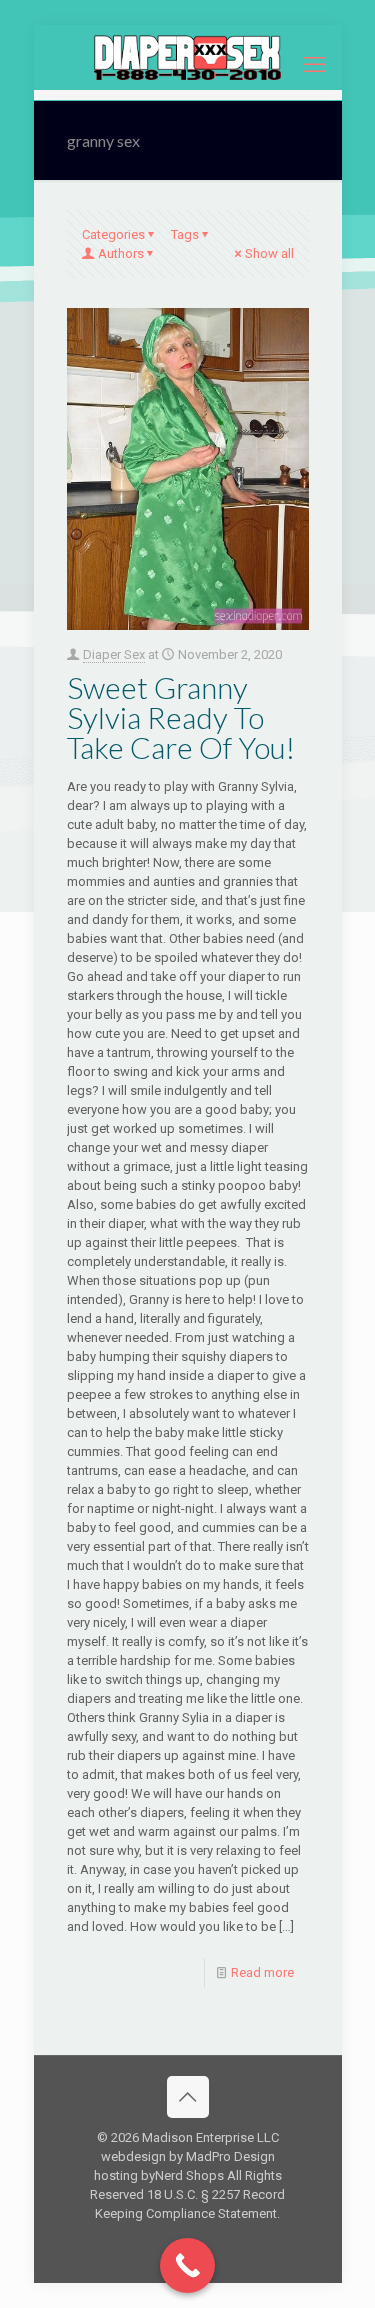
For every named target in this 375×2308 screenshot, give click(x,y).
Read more (262, 1972)
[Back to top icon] (188, 2097)
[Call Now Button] (187, 2265)
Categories (113, 234)
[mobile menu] (315, 65)
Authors (121, 253)
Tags (185, 234)
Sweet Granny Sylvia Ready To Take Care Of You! (181, 717)
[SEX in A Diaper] (188, 57)
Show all (269, 253)
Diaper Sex (114, 654)
